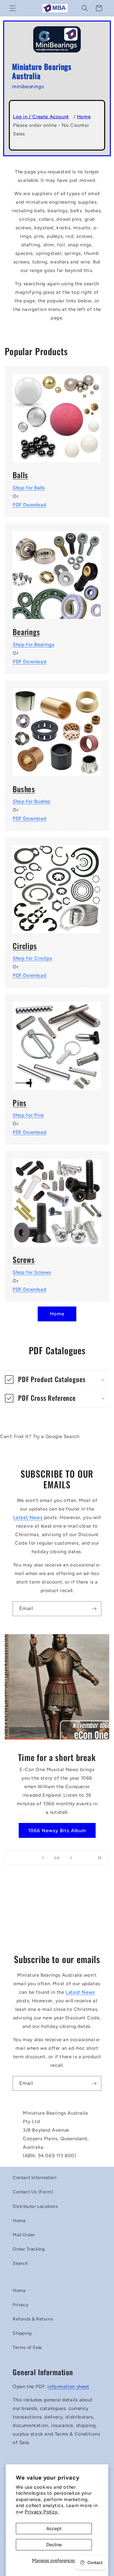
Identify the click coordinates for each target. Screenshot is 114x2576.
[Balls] (57, 414)
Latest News (28, 1517)
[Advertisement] (57, 1912)
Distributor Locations (35, 2206)
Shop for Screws (32, 1272)
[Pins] (57, 1042)
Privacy (21, 2305)
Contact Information (35, 2178)
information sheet (68, 2387)
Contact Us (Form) (33, 2192)
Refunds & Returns (33, 2319)
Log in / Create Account (41, 117)
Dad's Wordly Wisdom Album (57, 1826)
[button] (13, 8)
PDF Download (29, 505)
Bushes (24, 789)
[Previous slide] (43, 1858)
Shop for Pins (28, 1115)
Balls (20, 475)
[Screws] (57, 1199)
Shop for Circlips (32, 958)
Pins (19, 1103)
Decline (54, 2545)
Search (20, 2263)
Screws (24, 1260)
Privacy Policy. (42, 2512)
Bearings (26, 632)
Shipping (22, 2333)
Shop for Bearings (33, 645)
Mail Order (24, 2235)
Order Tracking (29, 2249)
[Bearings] (57, 571)
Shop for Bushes (32, 801)
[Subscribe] (94, 1609)
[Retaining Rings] (57, 885)
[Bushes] (57, 728)
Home (84, 117)
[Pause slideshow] (102, 1858)
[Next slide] (71, 1858)
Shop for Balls (29, 488)
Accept (54, 2529)
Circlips (25, 946)
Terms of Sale (27, 2347)
